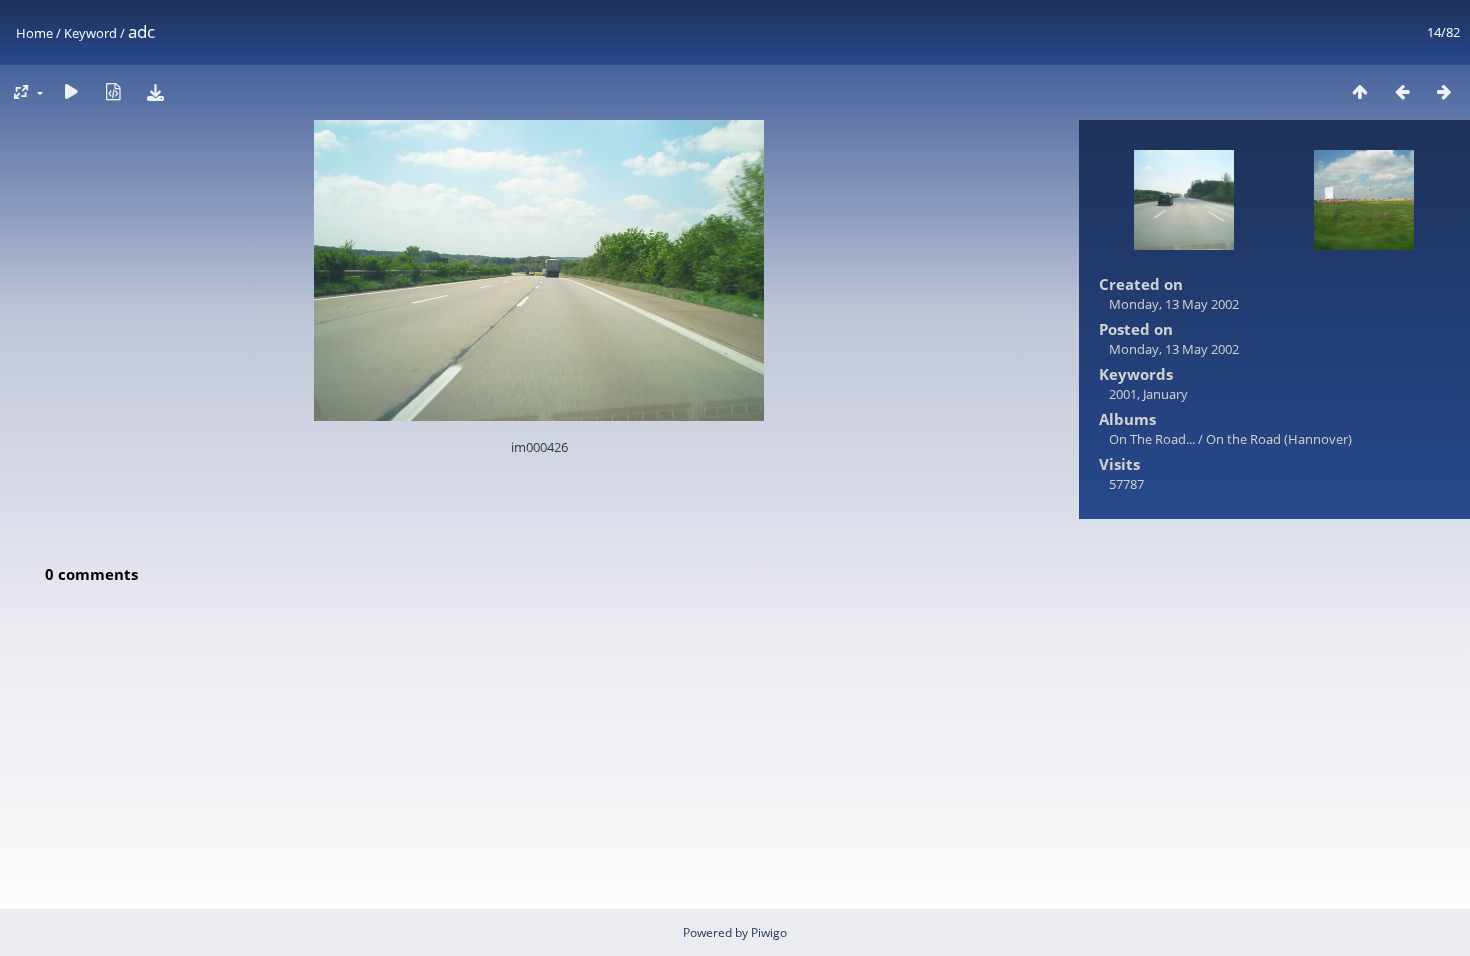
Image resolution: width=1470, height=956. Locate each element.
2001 (1123, 394)
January (1165, 394)
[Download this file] (155, 91)
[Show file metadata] (113, 91)
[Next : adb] (1444, 91)
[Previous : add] (1402, 91)
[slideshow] (71, 91)
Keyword (90, 33)
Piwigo (769, 932)
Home (34, 33)
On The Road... (1153, 439)
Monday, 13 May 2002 (1174, 304)
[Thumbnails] (1360, 91)
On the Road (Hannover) (1279, 439)
